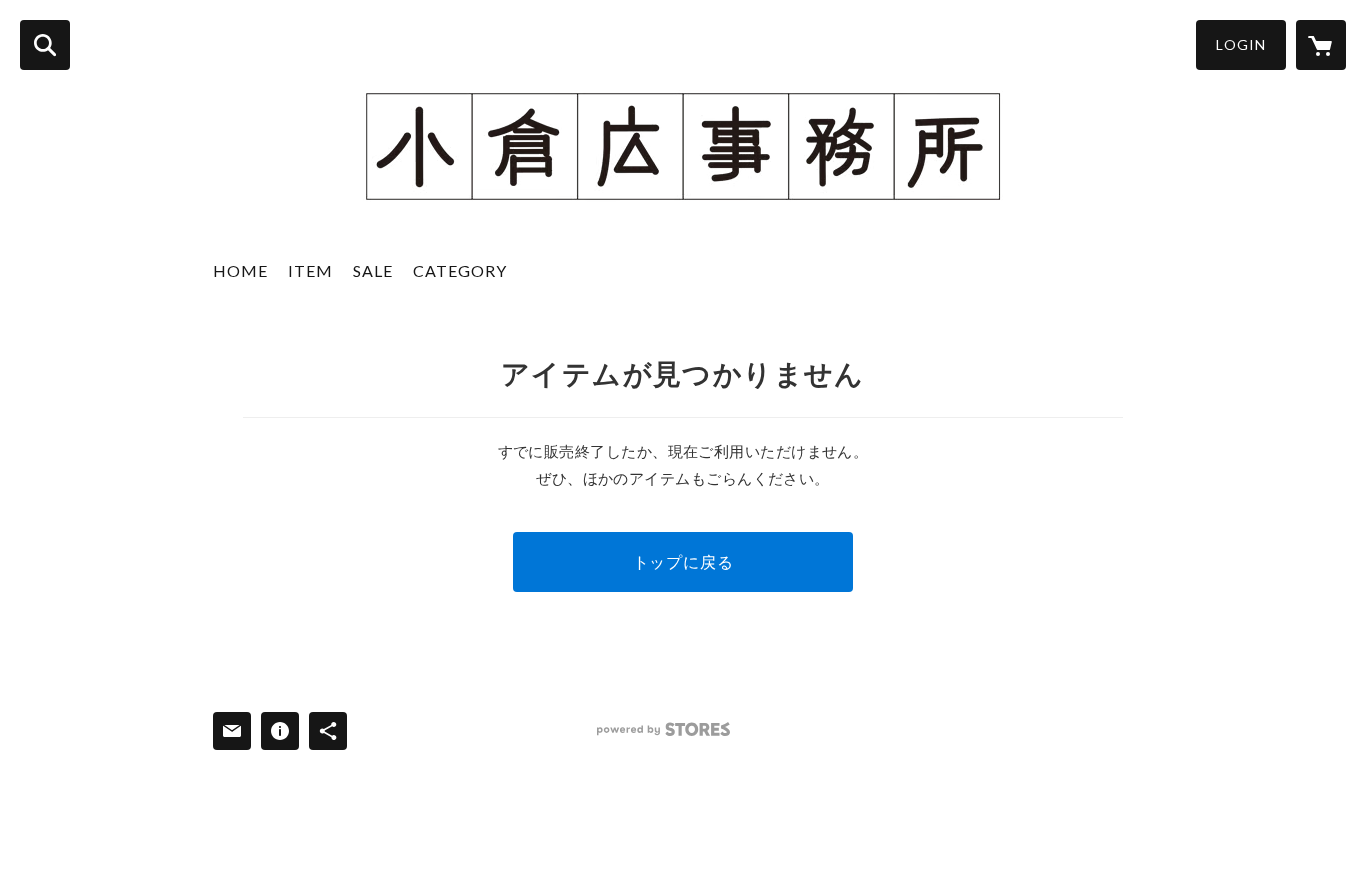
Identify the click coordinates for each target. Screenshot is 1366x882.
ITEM (310, 270)
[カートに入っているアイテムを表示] (1321, 45)
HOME (240, 270)
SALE (373, 270)
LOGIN (1241, 44)
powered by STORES (663, 729)
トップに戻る (683, 561)
